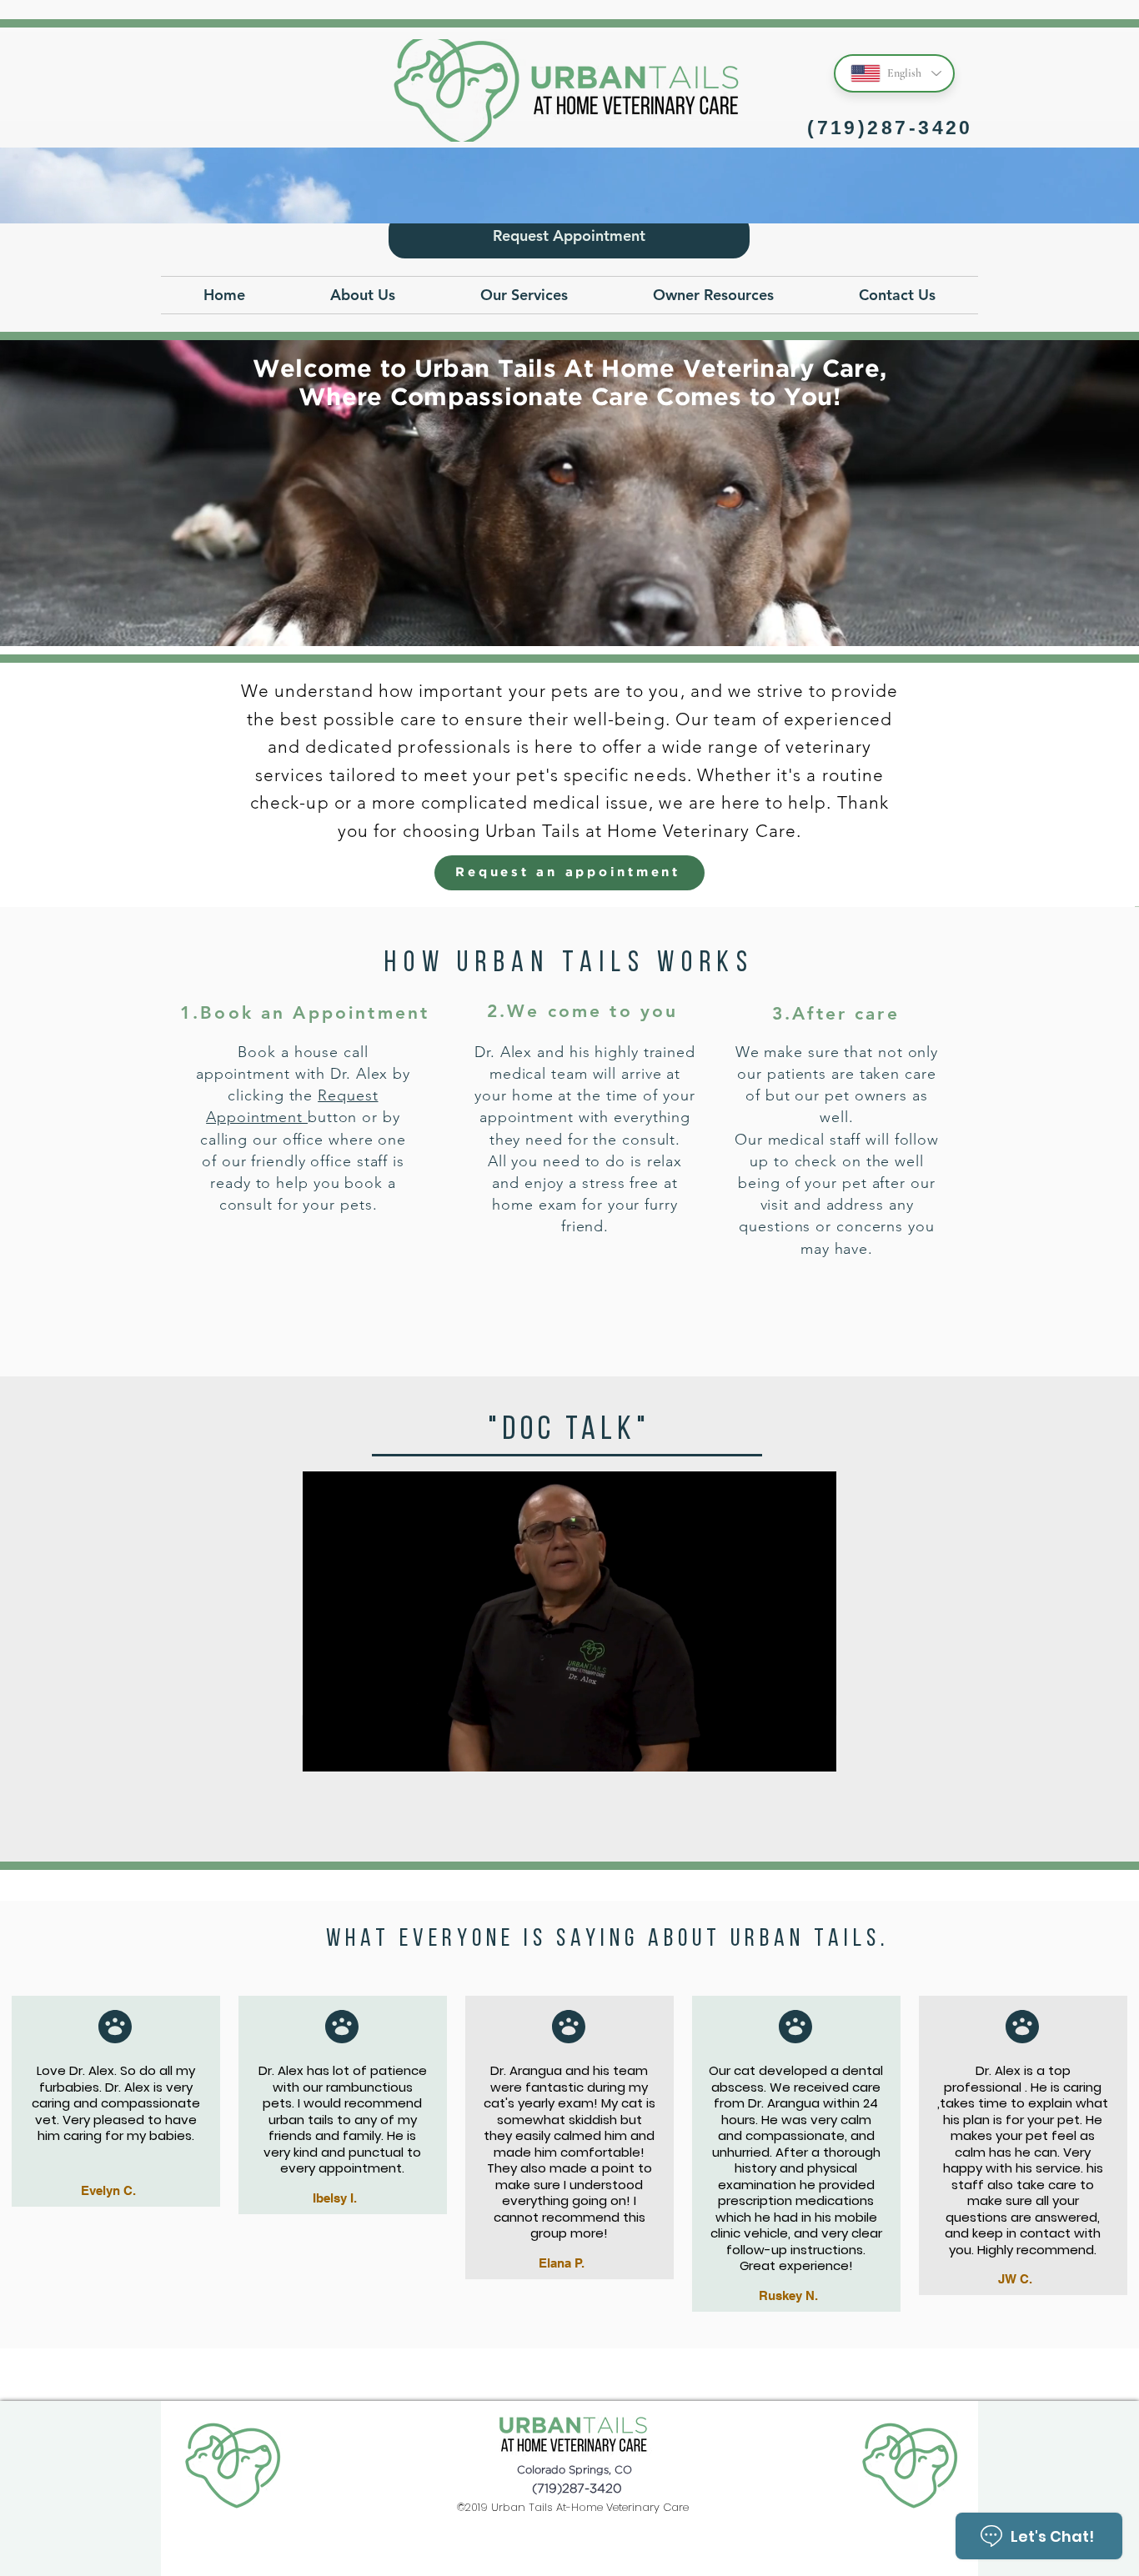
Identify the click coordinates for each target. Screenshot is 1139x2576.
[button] (363, 295)
